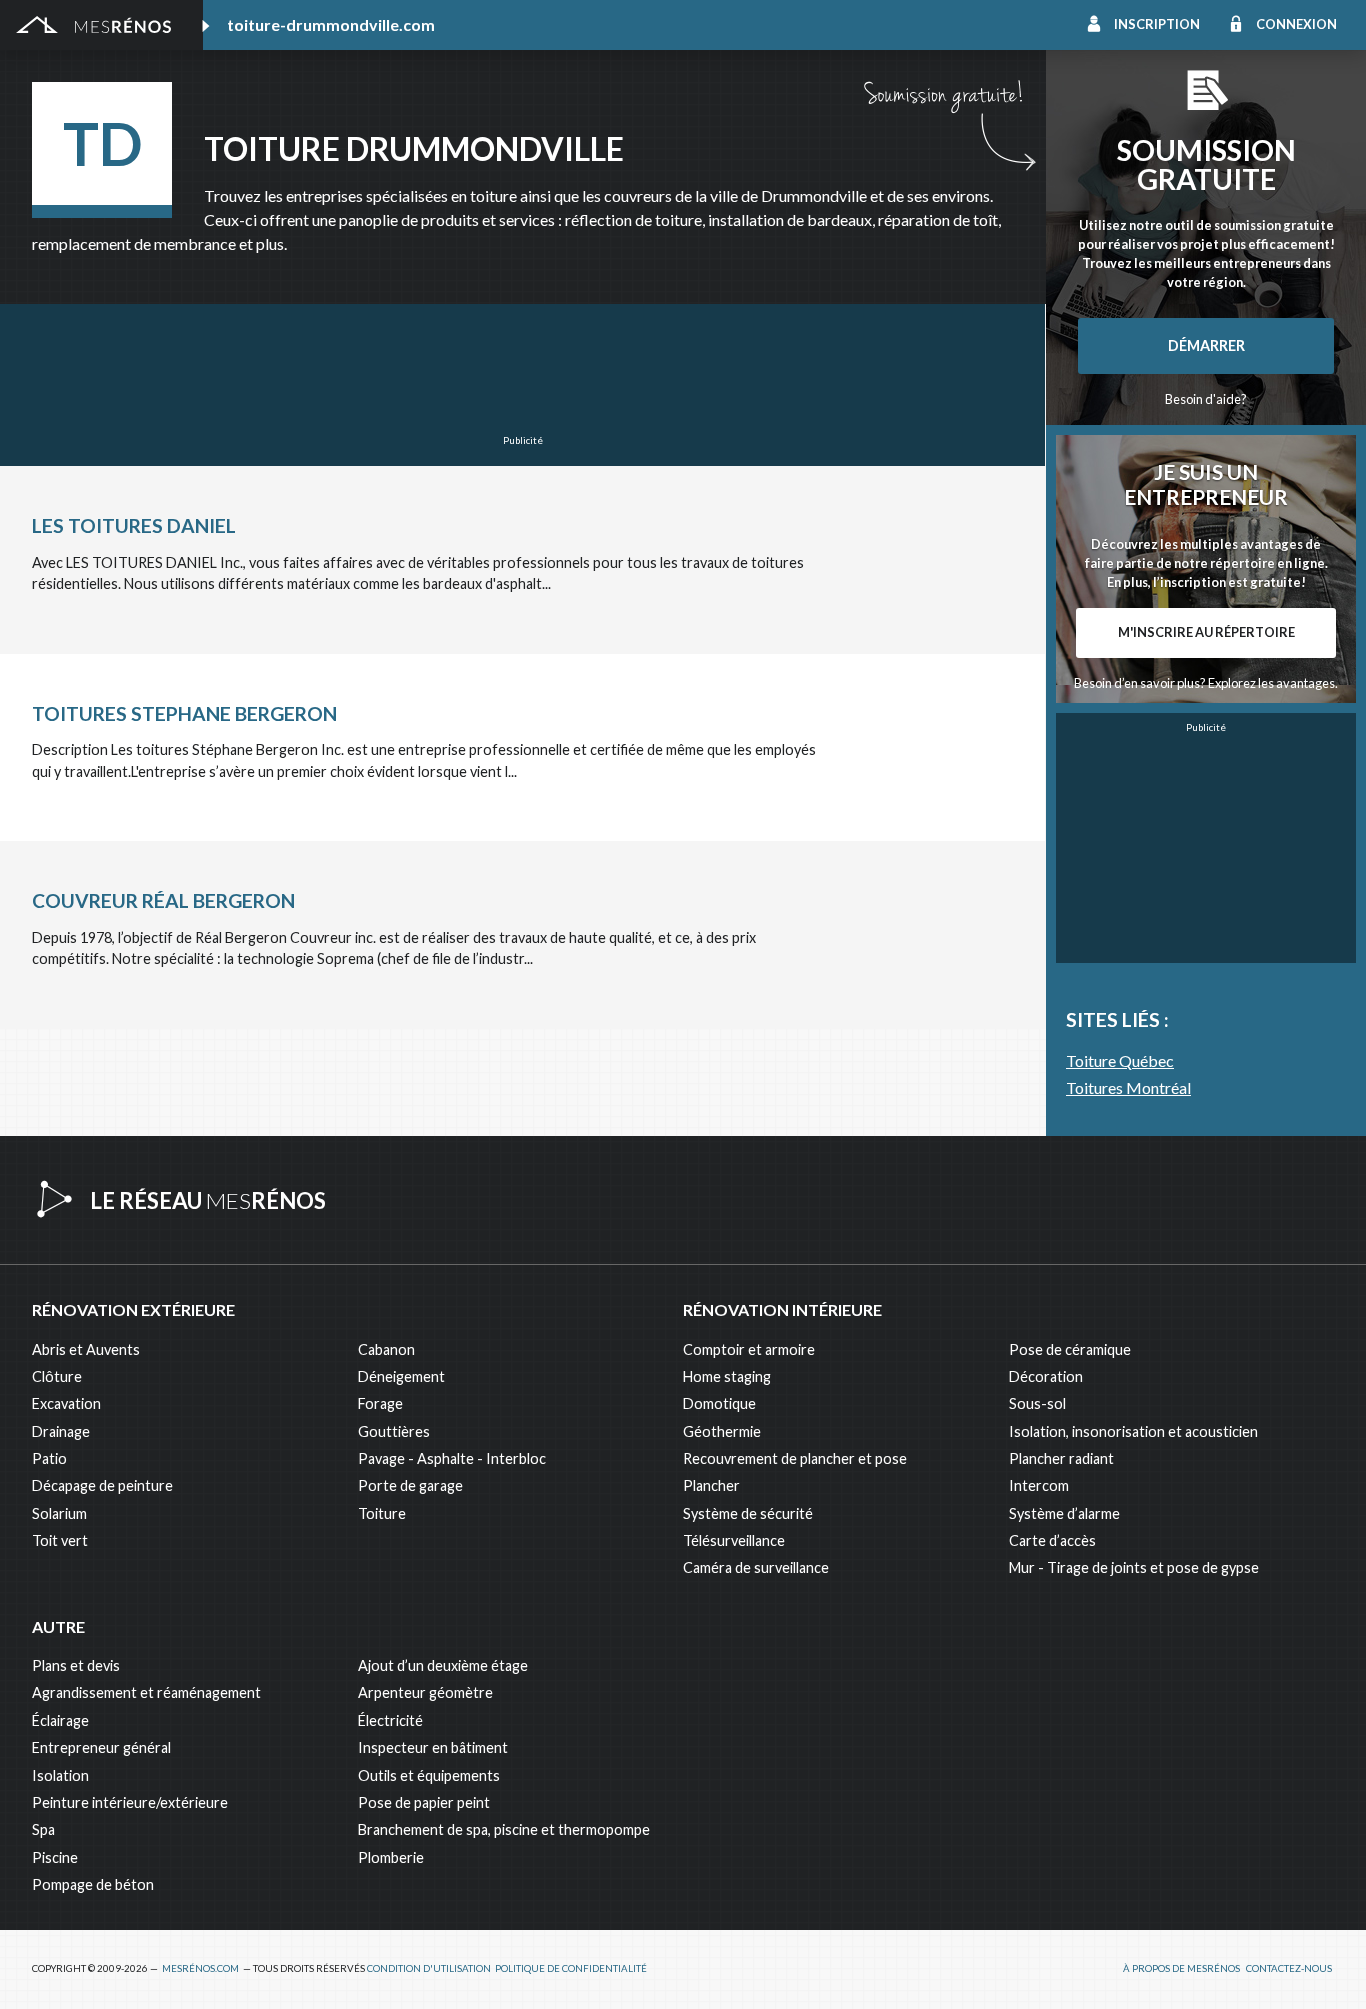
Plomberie (391, 1857)
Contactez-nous (1289, 1968)
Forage (380, 1403)
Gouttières (394, 1431)
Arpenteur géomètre (425, 1692)
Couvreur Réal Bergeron (163, 900)
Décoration (1046, 1376)
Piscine (55, 1857)
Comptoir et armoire (749, 1349)
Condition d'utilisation (429, 1968)
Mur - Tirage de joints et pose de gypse (1134, 1567)
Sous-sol (1037, 1403)
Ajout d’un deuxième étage (443, 1665)
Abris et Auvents (86, 1349)
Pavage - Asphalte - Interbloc (452, 1458)
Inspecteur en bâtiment (433, 1747)
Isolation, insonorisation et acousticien (1133, 1431)
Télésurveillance (734, 1540)
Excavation (66, 1403)
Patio (49, 1458)
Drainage (61, 1431)
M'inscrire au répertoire (1206, 632)
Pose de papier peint (424, 1802)
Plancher (711, 1485)
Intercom (1039, 1485)
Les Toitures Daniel (134, 525)
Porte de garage (410, 1485)
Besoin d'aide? (1206, 399)
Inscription (1157, 24)
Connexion (1296, 24)
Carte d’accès (1052, 1540)
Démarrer (1206, 345)
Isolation (60, 1775)
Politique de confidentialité (571, 1968)
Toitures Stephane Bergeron (184, 713)
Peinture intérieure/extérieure (130, 1802)
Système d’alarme (1064, 1513)
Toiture (382, 1513)
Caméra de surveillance (756, 1567)
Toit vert (60, 1540)
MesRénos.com (200, 1968)
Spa (43, 1829)
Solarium (59, 1513)
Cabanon (386, 1349)
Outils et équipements (429, 1775)
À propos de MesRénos (1181, 1968)
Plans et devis (76, 1665)
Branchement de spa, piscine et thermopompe (504, 1829)
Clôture (57, 1376)
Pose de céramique (1070, 1349)
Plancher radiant (1061, 1458)
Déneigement (401, 1376)
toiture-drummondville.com (331, 24)
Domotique (719, 1403)
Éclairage (60, 1720)
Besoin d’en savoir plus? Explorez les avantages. (1206, 683)
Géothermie (722, 1431)
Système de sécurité (748, 1513)
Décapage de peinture (102, 1485)
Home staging (727, 1376)
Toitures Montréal (1128, 1087)
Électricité (390, 1720)
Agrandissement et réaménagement (146, 1692)
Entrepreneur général (101, 1747)
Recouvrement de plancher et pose (795, 1458)
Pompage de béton (93, 1884)
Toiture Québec (1120, 1060)
